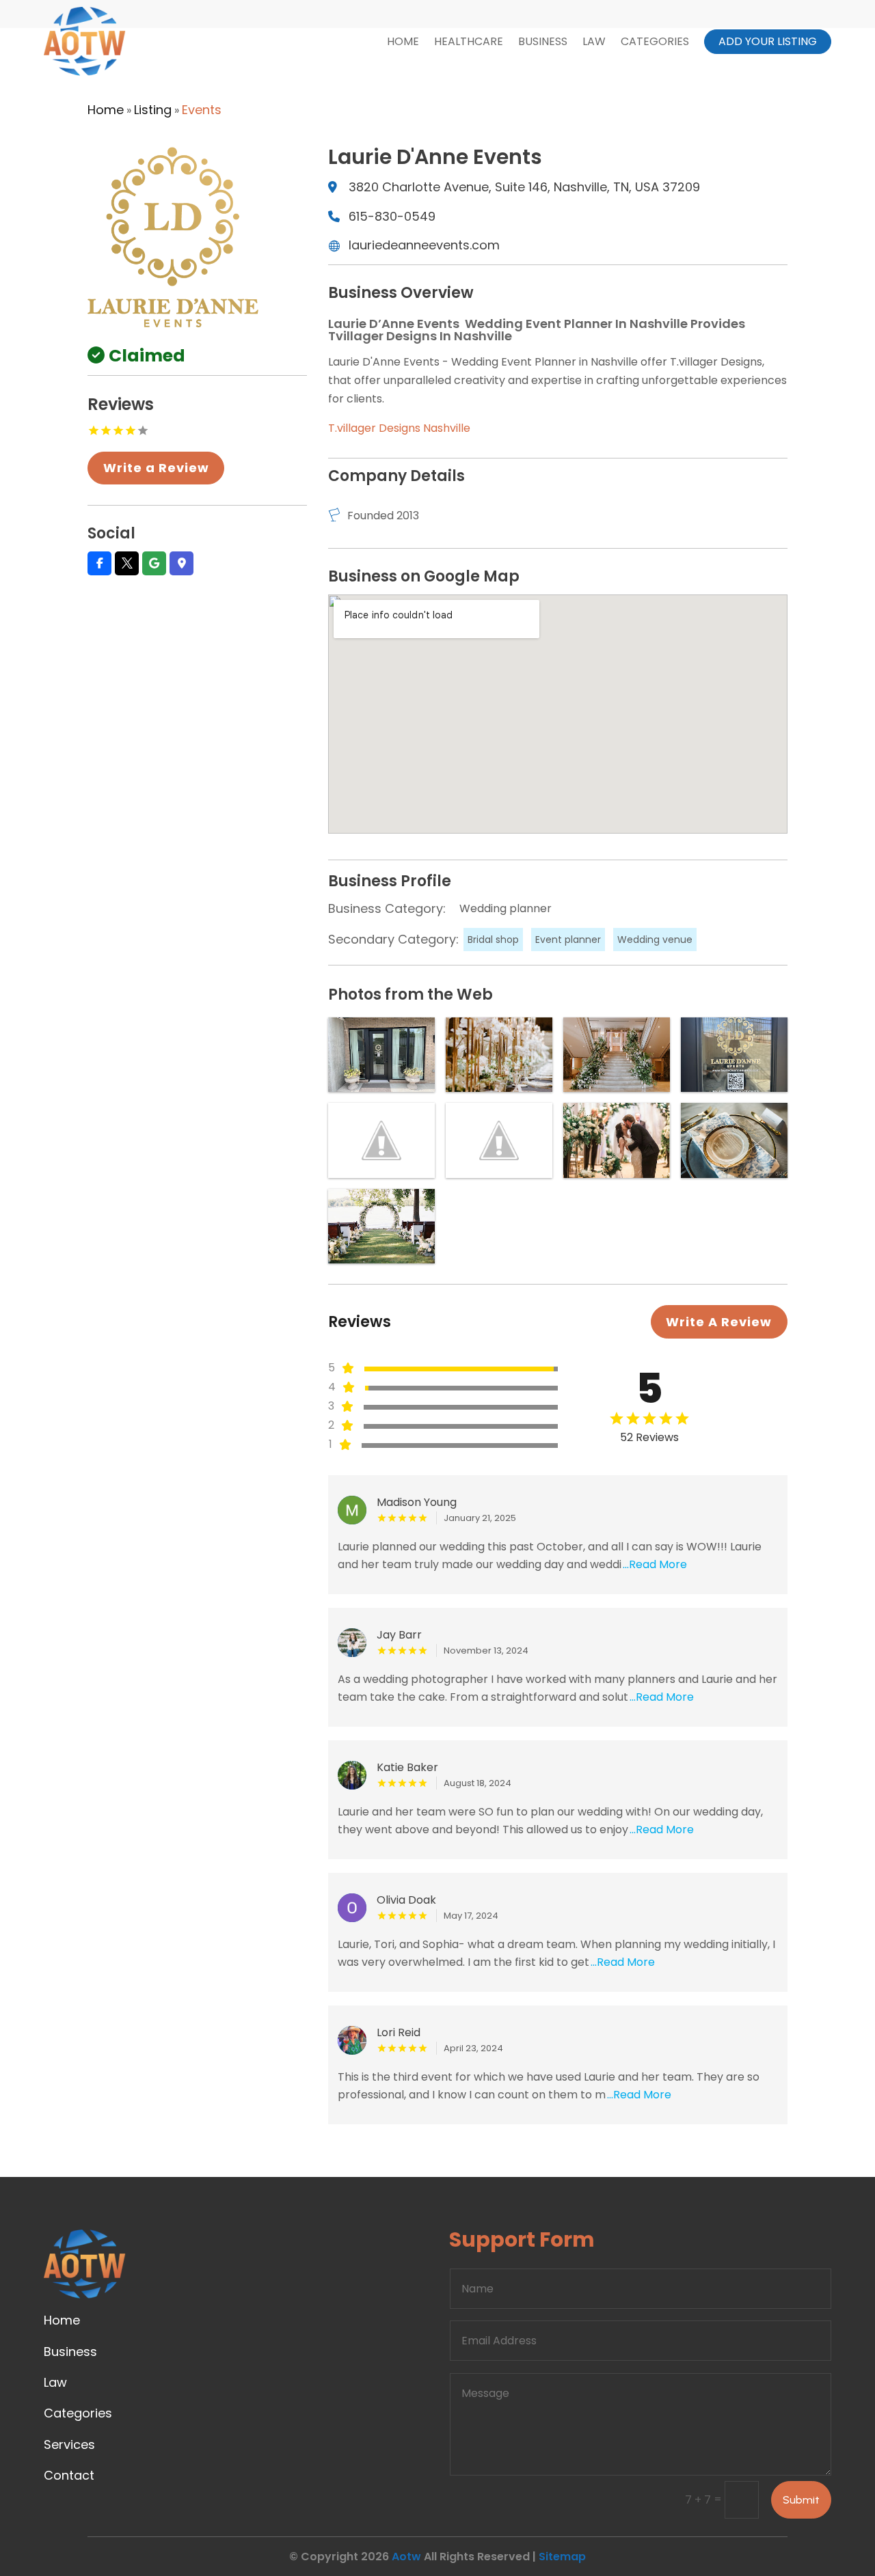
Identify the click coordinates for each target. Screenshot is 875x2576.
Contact (69, 2475)
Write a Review (156, 468)
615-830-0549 (392, 216)
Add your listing (768, 41)
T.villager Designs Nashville (399, 428)
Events (202, 110)
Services (69, 2444)
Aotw (406, 2557)
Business (543, 41)
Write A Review (719, 1322)
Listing (153, 110)
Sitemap (562, 2557)
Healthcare (469, 41)
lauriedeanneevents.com (424, 245)
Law (594, 41)
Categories (655, 41)
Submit (801, 2500)
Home (403, 41)
